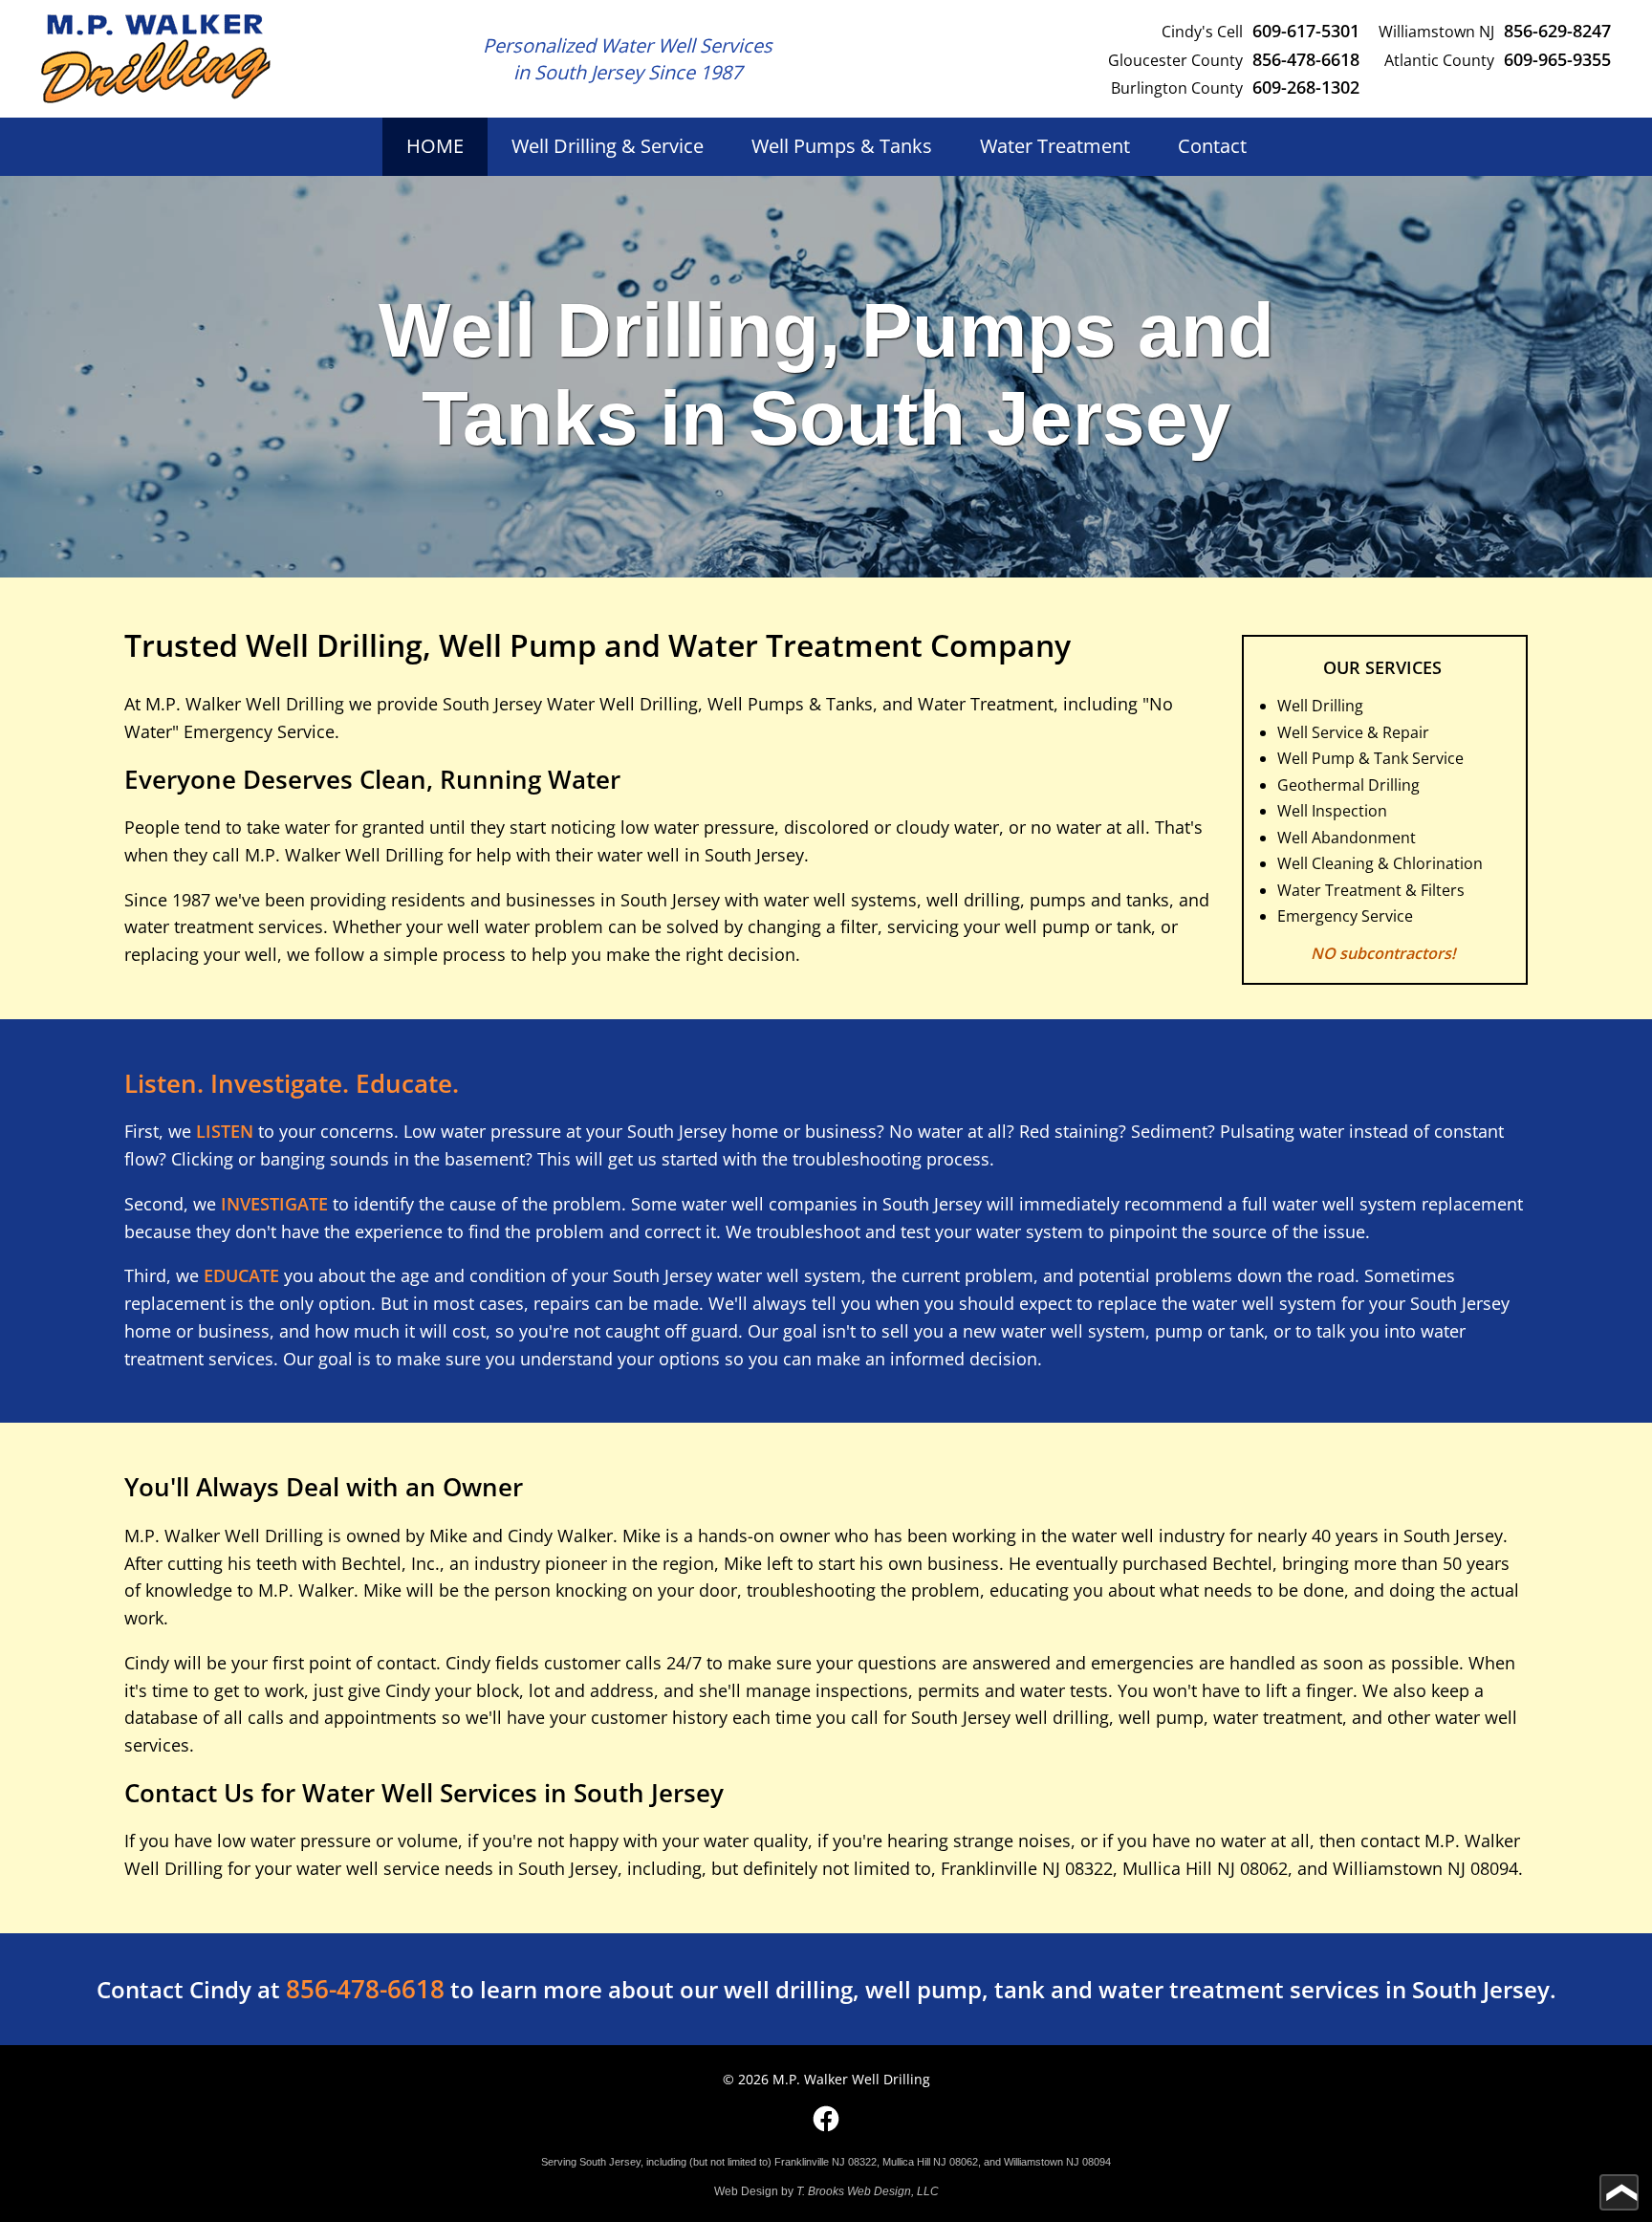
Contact (1212, 146)
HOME (435, 146)
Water (1055, 146)
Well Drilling (608, 146)
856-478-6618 (1306, 59)
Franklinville (989, 1868)
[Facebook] (826, 2119)
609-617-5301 (1306, 30)
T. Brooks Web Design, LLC (868, 2191)
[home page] (156, 59)
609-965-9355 (1557, 59)
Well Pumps (842, 146)
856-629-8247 (1557, 30)
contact (1390, 1841)
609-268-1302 (1306, 87)
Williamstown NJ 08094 (1425, 1868)
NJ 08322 (1077, 1868)
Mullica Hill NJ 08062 (1205, 1868)
